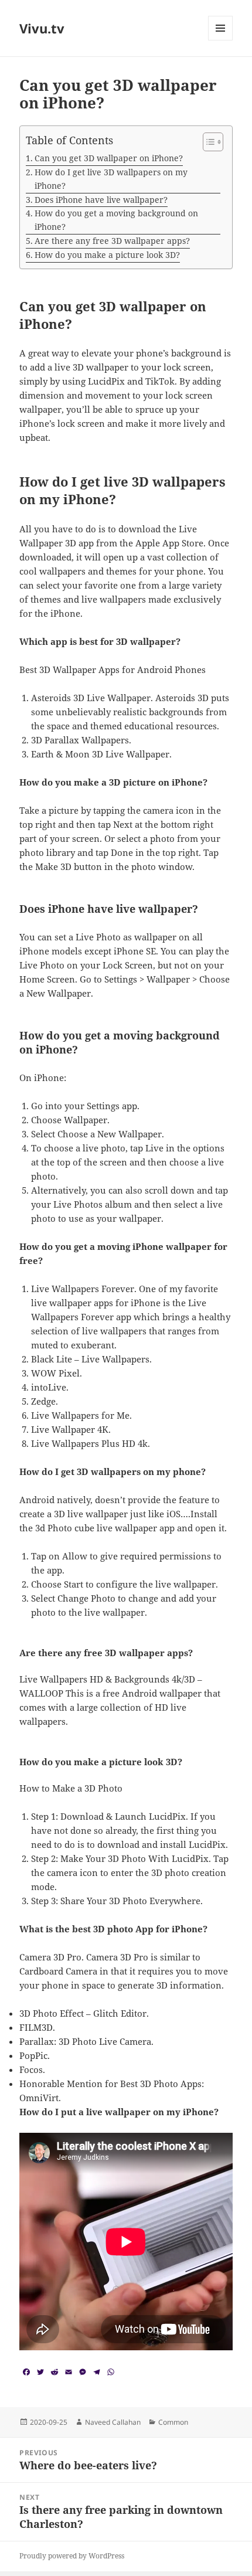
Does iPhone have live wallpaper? (101, 200)
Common (173, 2422)
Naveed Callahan (113, 2422)
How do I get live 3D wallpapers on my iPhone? (111, 179)
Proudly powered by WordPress (72, 2556)
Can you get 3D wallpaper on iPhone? (109, 158)
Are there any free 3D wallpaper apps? (112, 241)
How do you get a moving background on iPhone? (116, 220)
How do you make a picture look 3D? (107, 255)
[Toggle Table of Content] (207, 142)
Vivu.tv (42, 28)
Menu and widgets (221, 40)
